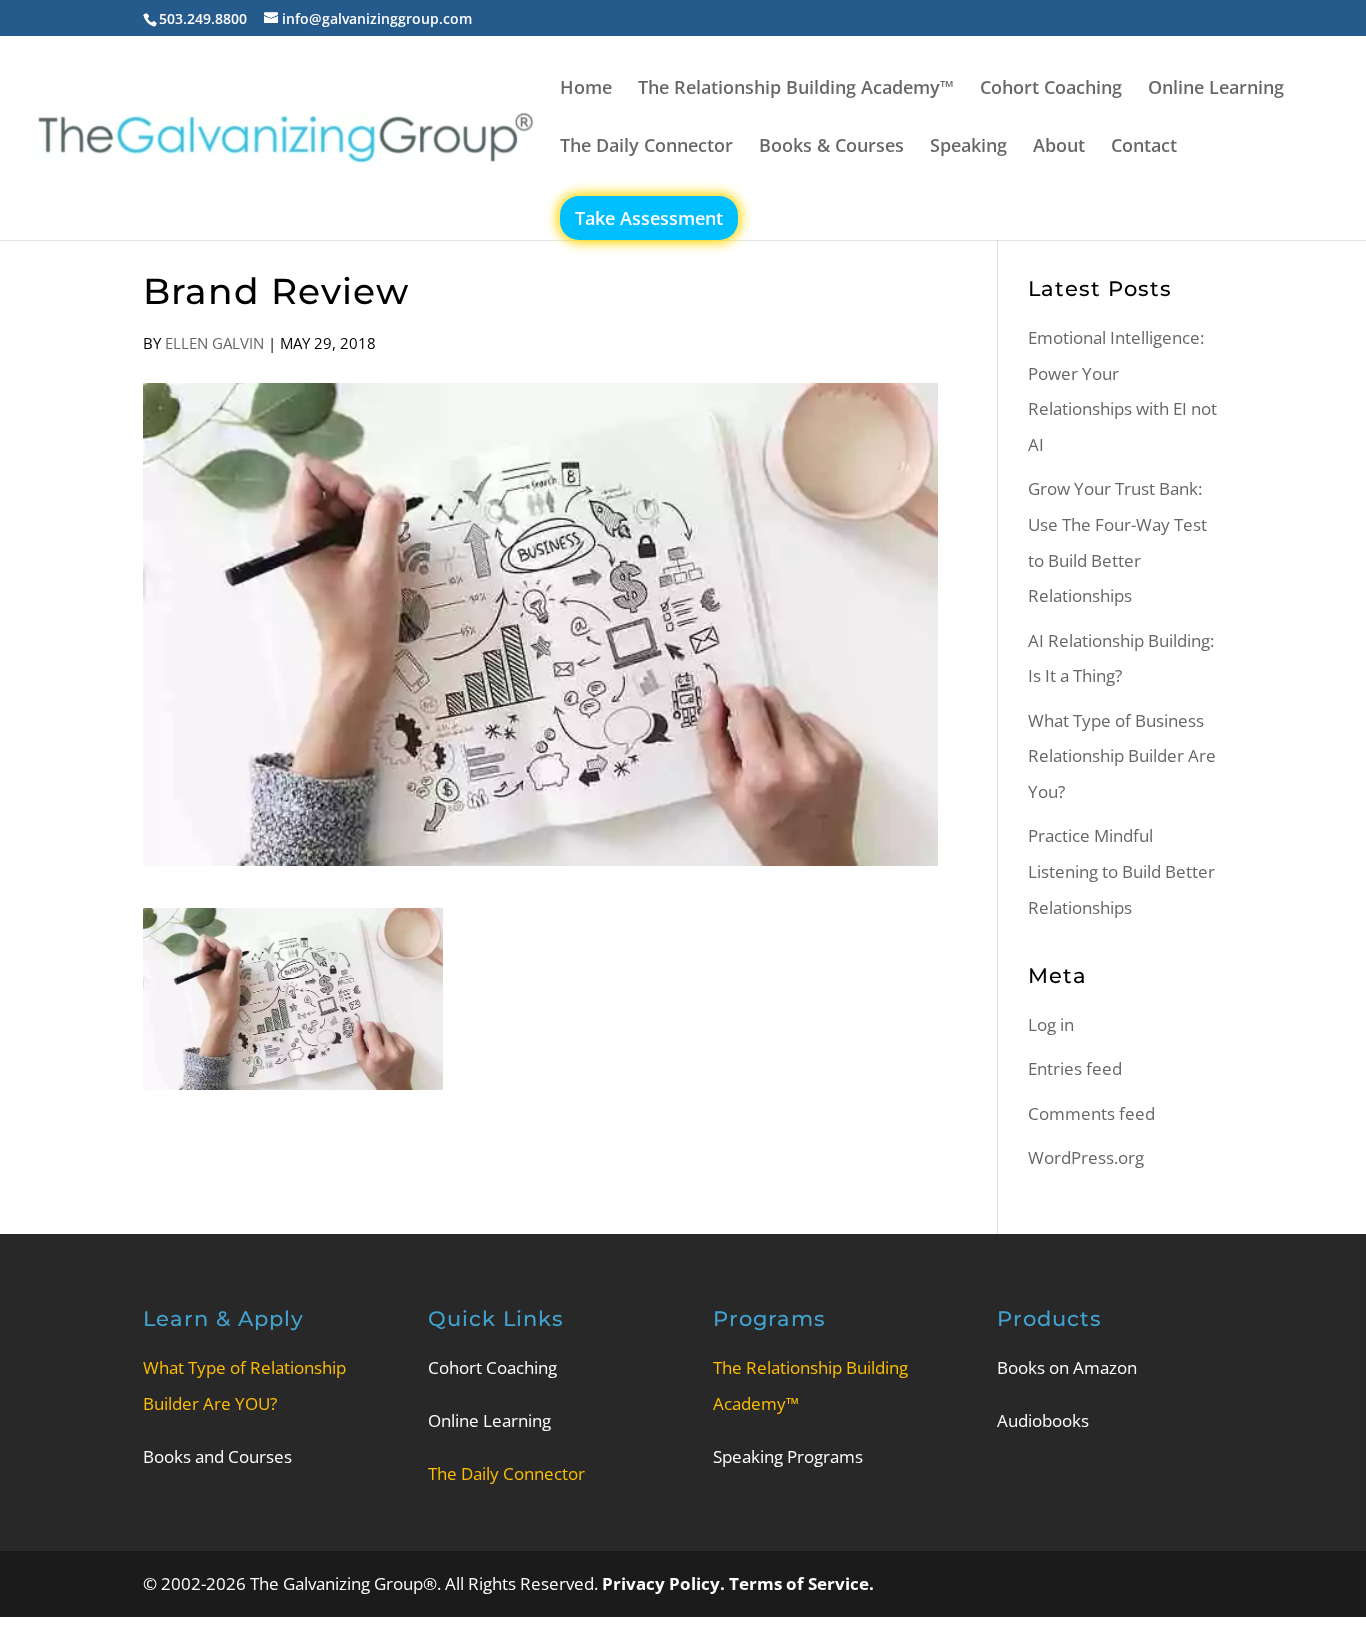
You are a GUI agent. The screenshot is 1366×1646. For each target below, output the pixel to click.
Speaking (968, 147)
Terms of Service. (801, 1583)
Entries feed (1075, 1068)
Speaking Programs (788, 1456)
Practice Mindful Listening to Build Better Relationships (1121, 871)
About (1059, 147)
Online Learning (1216, 89)
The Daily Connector (646, 147)
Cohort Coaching (1051, 89)
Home (586, 89)
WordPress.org (1086, 1157)
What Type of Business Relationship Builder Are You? (1122, 756)
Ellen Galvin (214, 343)
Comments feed (1091, 1113)
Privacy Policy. (665, 1583)
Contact (1144, 147)
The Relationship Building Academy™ (796, 89)
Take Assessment (649, 218)
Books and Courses (217, 1456)
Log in (1051, 1024)
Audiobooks (1043, 1420)
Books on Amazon (1067, 1367)
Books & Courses (831, 147)
